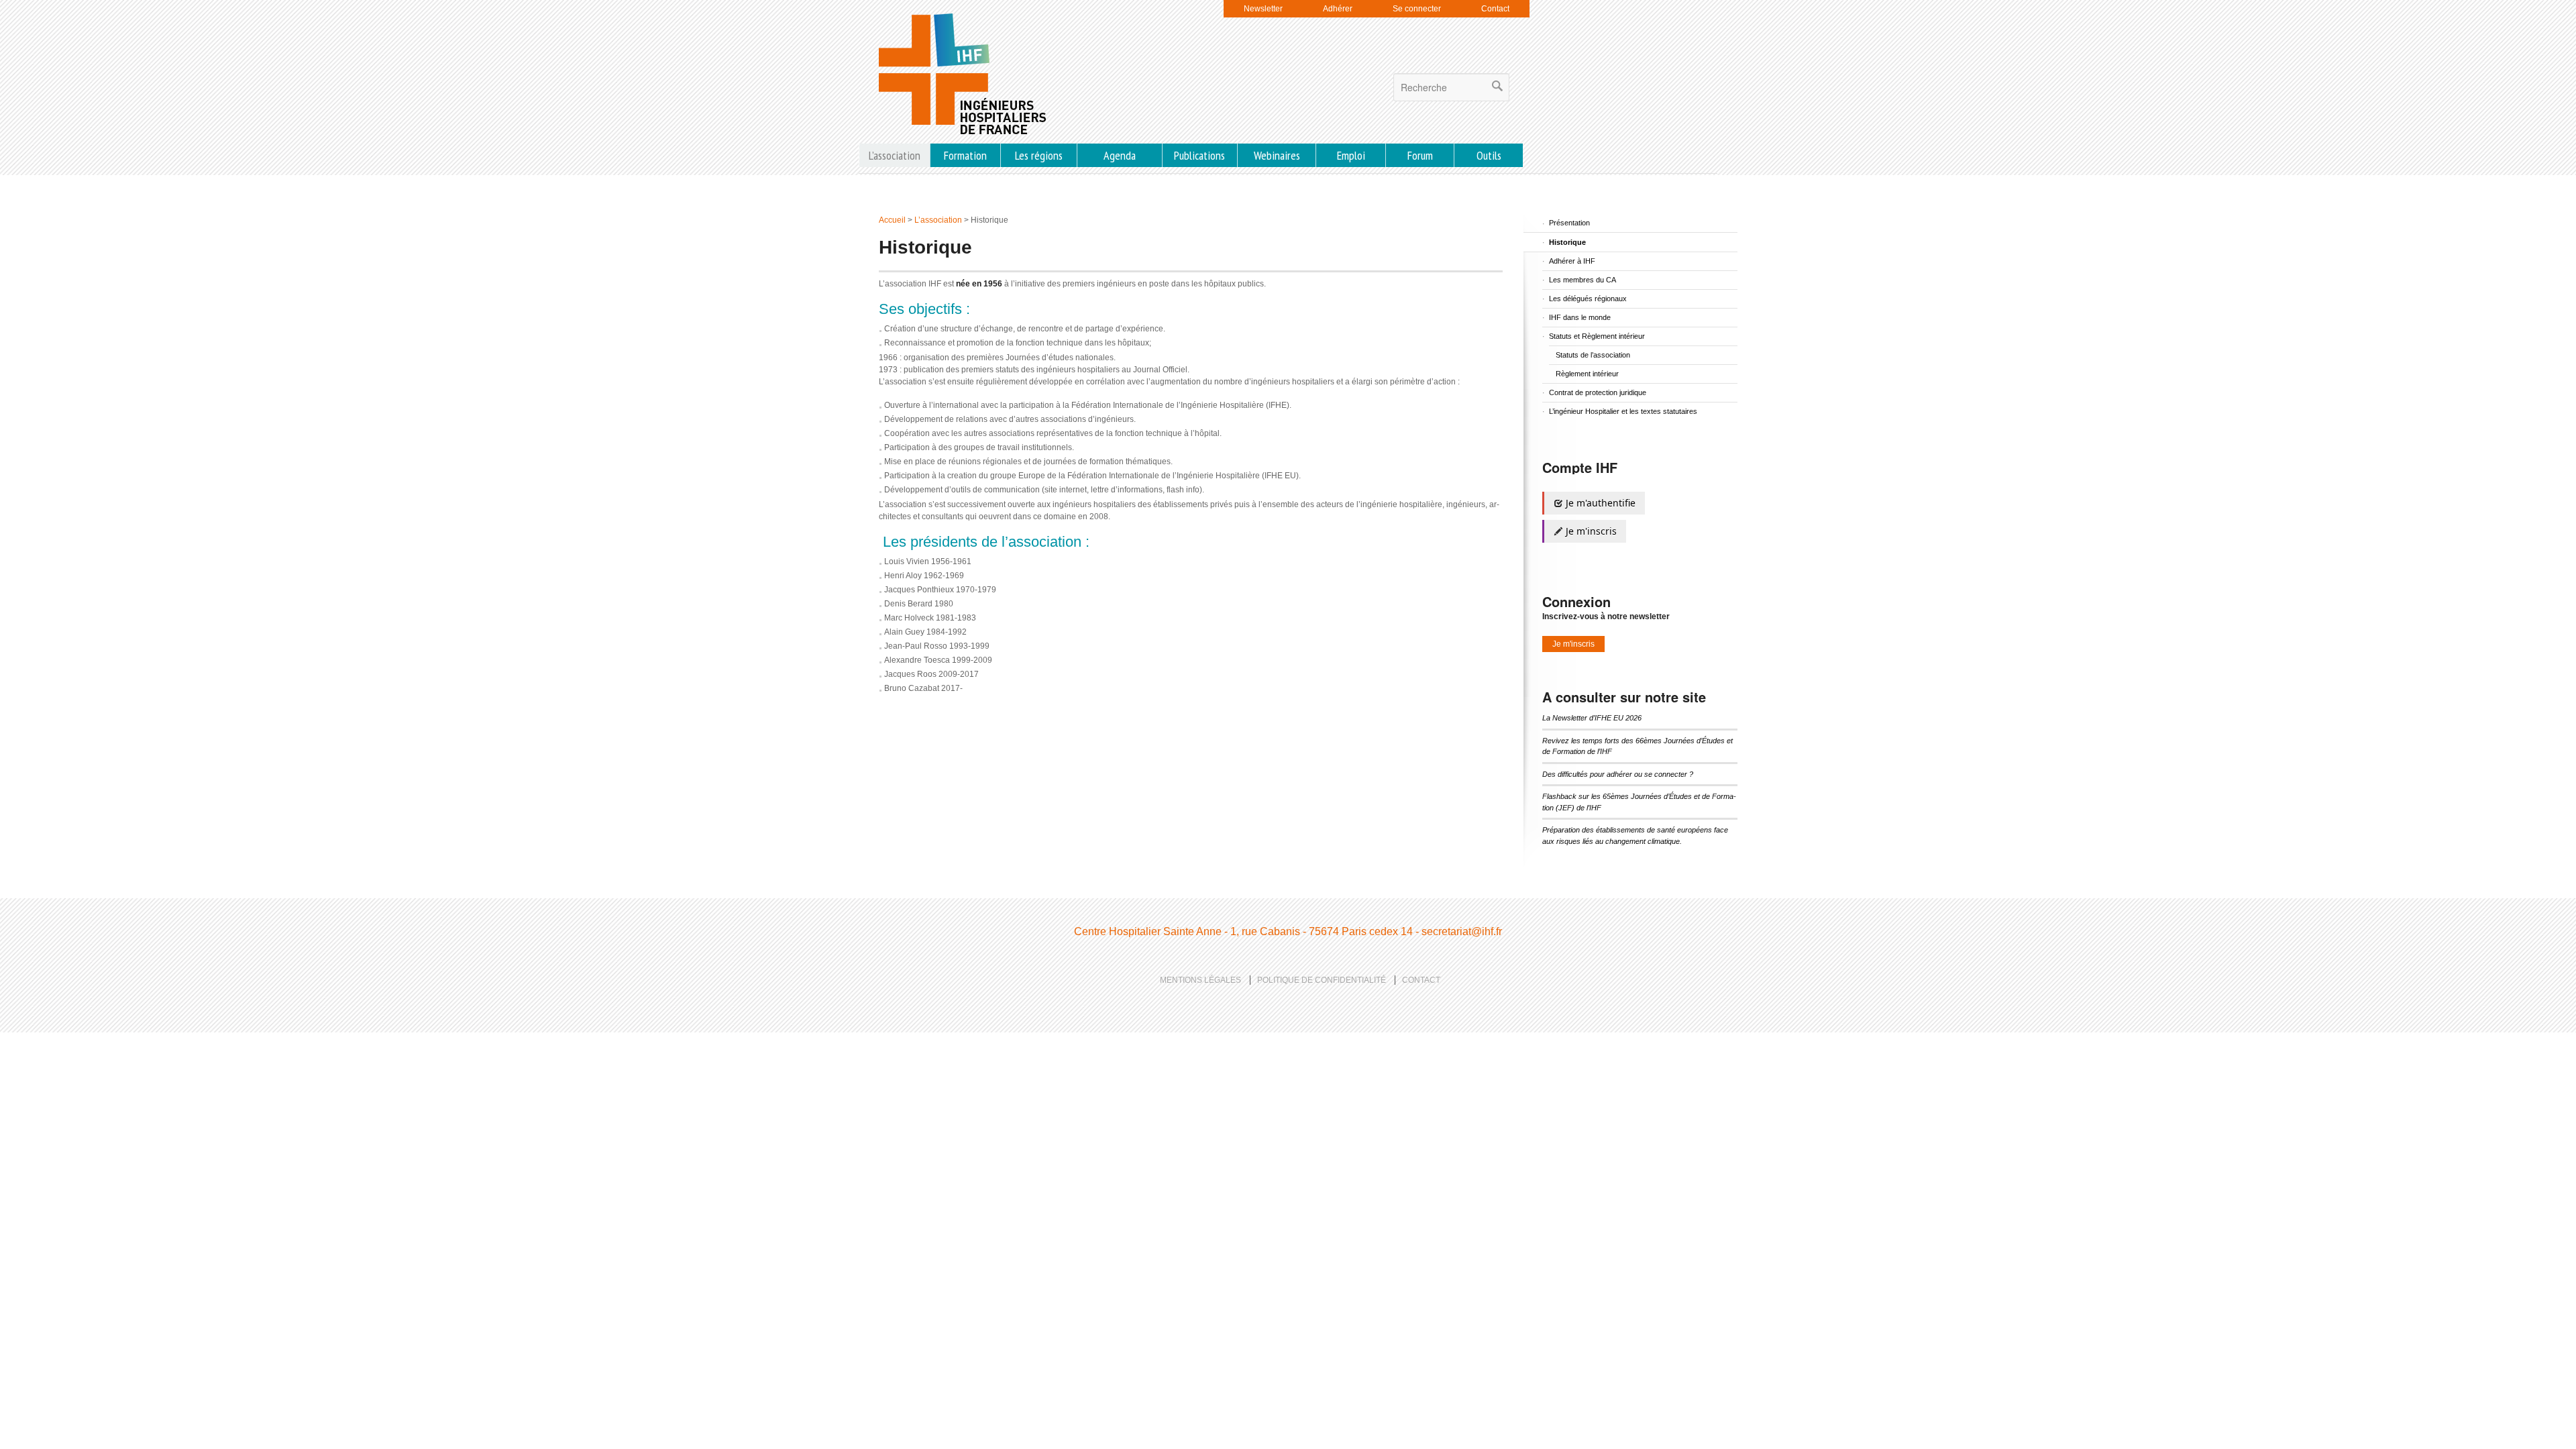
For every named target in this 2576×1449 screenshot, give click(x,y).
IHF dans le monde (1580, 317)
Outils (1489, 155)
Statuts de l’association (1593, 355)
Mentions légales (1200, 980)
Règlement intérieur (1587, 374)
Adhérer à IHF (1572, 261)
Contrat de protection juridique (1598, 392)
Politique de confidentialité (1322, 980)
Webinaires (1277, 155)
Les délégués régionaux (1588, 299)
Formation (965, 155)
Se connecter (1417, 9)
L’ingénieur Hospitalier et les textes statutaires (1623, 411)
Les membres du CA (1582, 280)
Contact (1495, 9)
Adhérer (1338, 9)
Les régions (1039, 155)
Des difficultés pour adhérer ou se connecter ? (1618, 774)
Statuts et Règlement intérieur (1597, 336)
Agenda (1120, 155)
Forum (1420, 155)
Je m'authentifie (1599, 503)
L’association (895, 155)
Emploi (1351, 155)
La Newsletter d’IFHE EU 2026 (1592, 718)
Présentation (1569, 223)
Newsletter (1263, 9)
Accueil (892, 220)
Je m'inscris (1590, 531)
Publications (1199, 155)
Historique (1567, 242)
